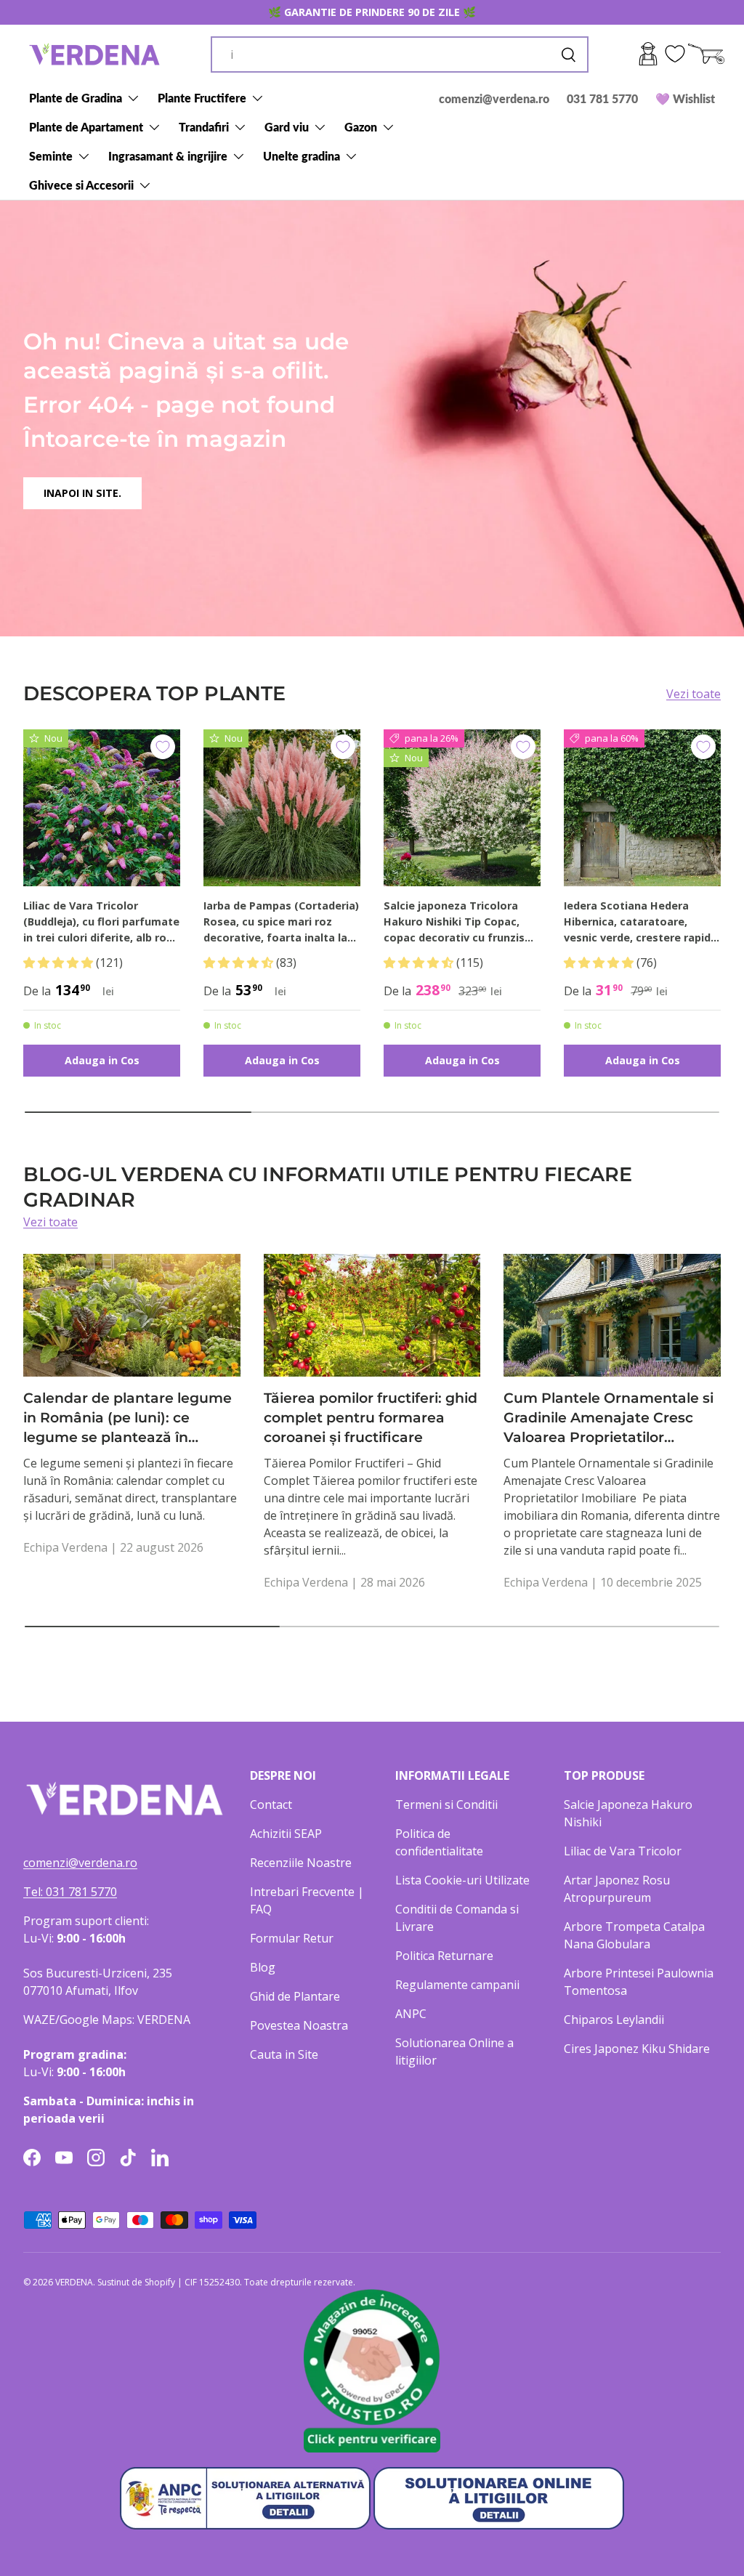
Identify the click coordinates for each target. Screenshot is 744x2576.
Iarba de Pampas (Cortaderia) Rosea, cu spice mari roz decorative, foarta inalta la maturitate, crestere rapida (281, 922)
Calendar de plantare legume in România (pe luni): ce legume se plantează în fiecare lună (128, 1418)
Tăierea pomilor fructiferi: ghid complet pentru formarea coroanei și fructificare (371, 1418)
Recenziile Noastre (301, 1863)
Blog (263, 1967)
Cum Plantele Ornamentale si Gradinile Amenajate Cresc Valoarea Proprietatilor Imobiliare (608, 1418)
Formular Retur (292, 1938)
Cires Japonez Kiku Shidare (637, 2049)
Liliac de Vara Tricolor (623, 1851)
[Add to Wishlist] (163, 747)
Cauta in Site (284, 2054)
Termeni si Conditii (446, 1805)
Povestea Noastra (299, 2025)
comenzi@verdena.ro (494, 98)
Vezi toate (694, 694)
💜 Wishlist (685, 98)
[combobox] (400, 54)
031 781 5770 (602, 98)
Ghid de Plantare (295, 1996)
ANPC (411, 2014)
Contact (271, 1805)
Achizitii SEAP (286, 1834)
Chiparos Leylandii (614, 2020)
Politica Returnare (444, 1956)
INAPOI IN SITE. (82, 493)
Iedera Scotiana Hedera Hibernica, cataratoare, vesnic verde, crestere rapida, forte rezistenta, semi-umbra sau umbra (642, 922)
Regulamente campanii (457, 1985)
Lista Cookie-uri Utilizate (462, 1880)
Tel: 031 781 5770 (70, 1892)
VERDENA (74, 2282)
